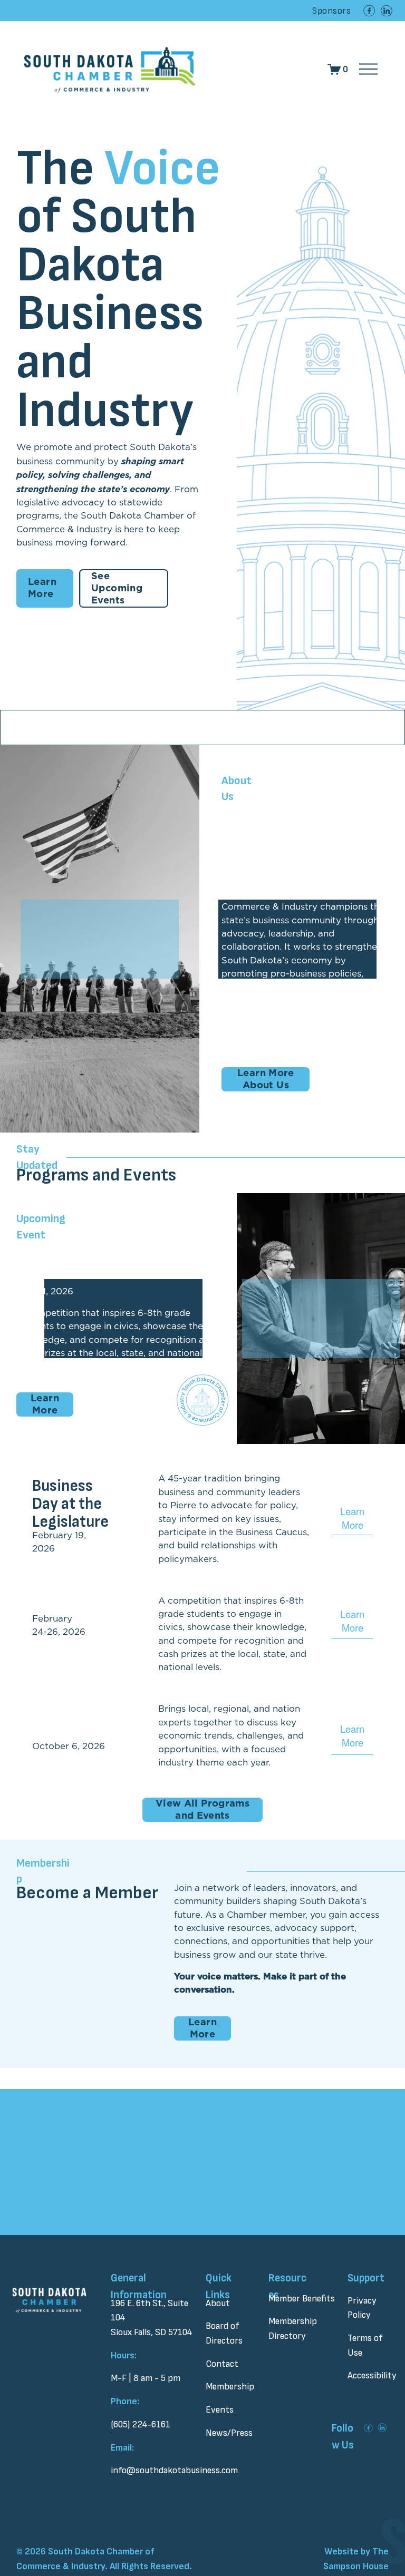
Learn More (42, 588)
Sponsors (331, 11)
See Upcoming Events (117, 588)
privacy (187, 2226)
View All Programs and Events (202, 1810)
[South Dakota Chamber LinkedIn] (387, 11)
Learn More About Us (266, 1079)
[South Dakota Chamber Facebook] (369, 11)
